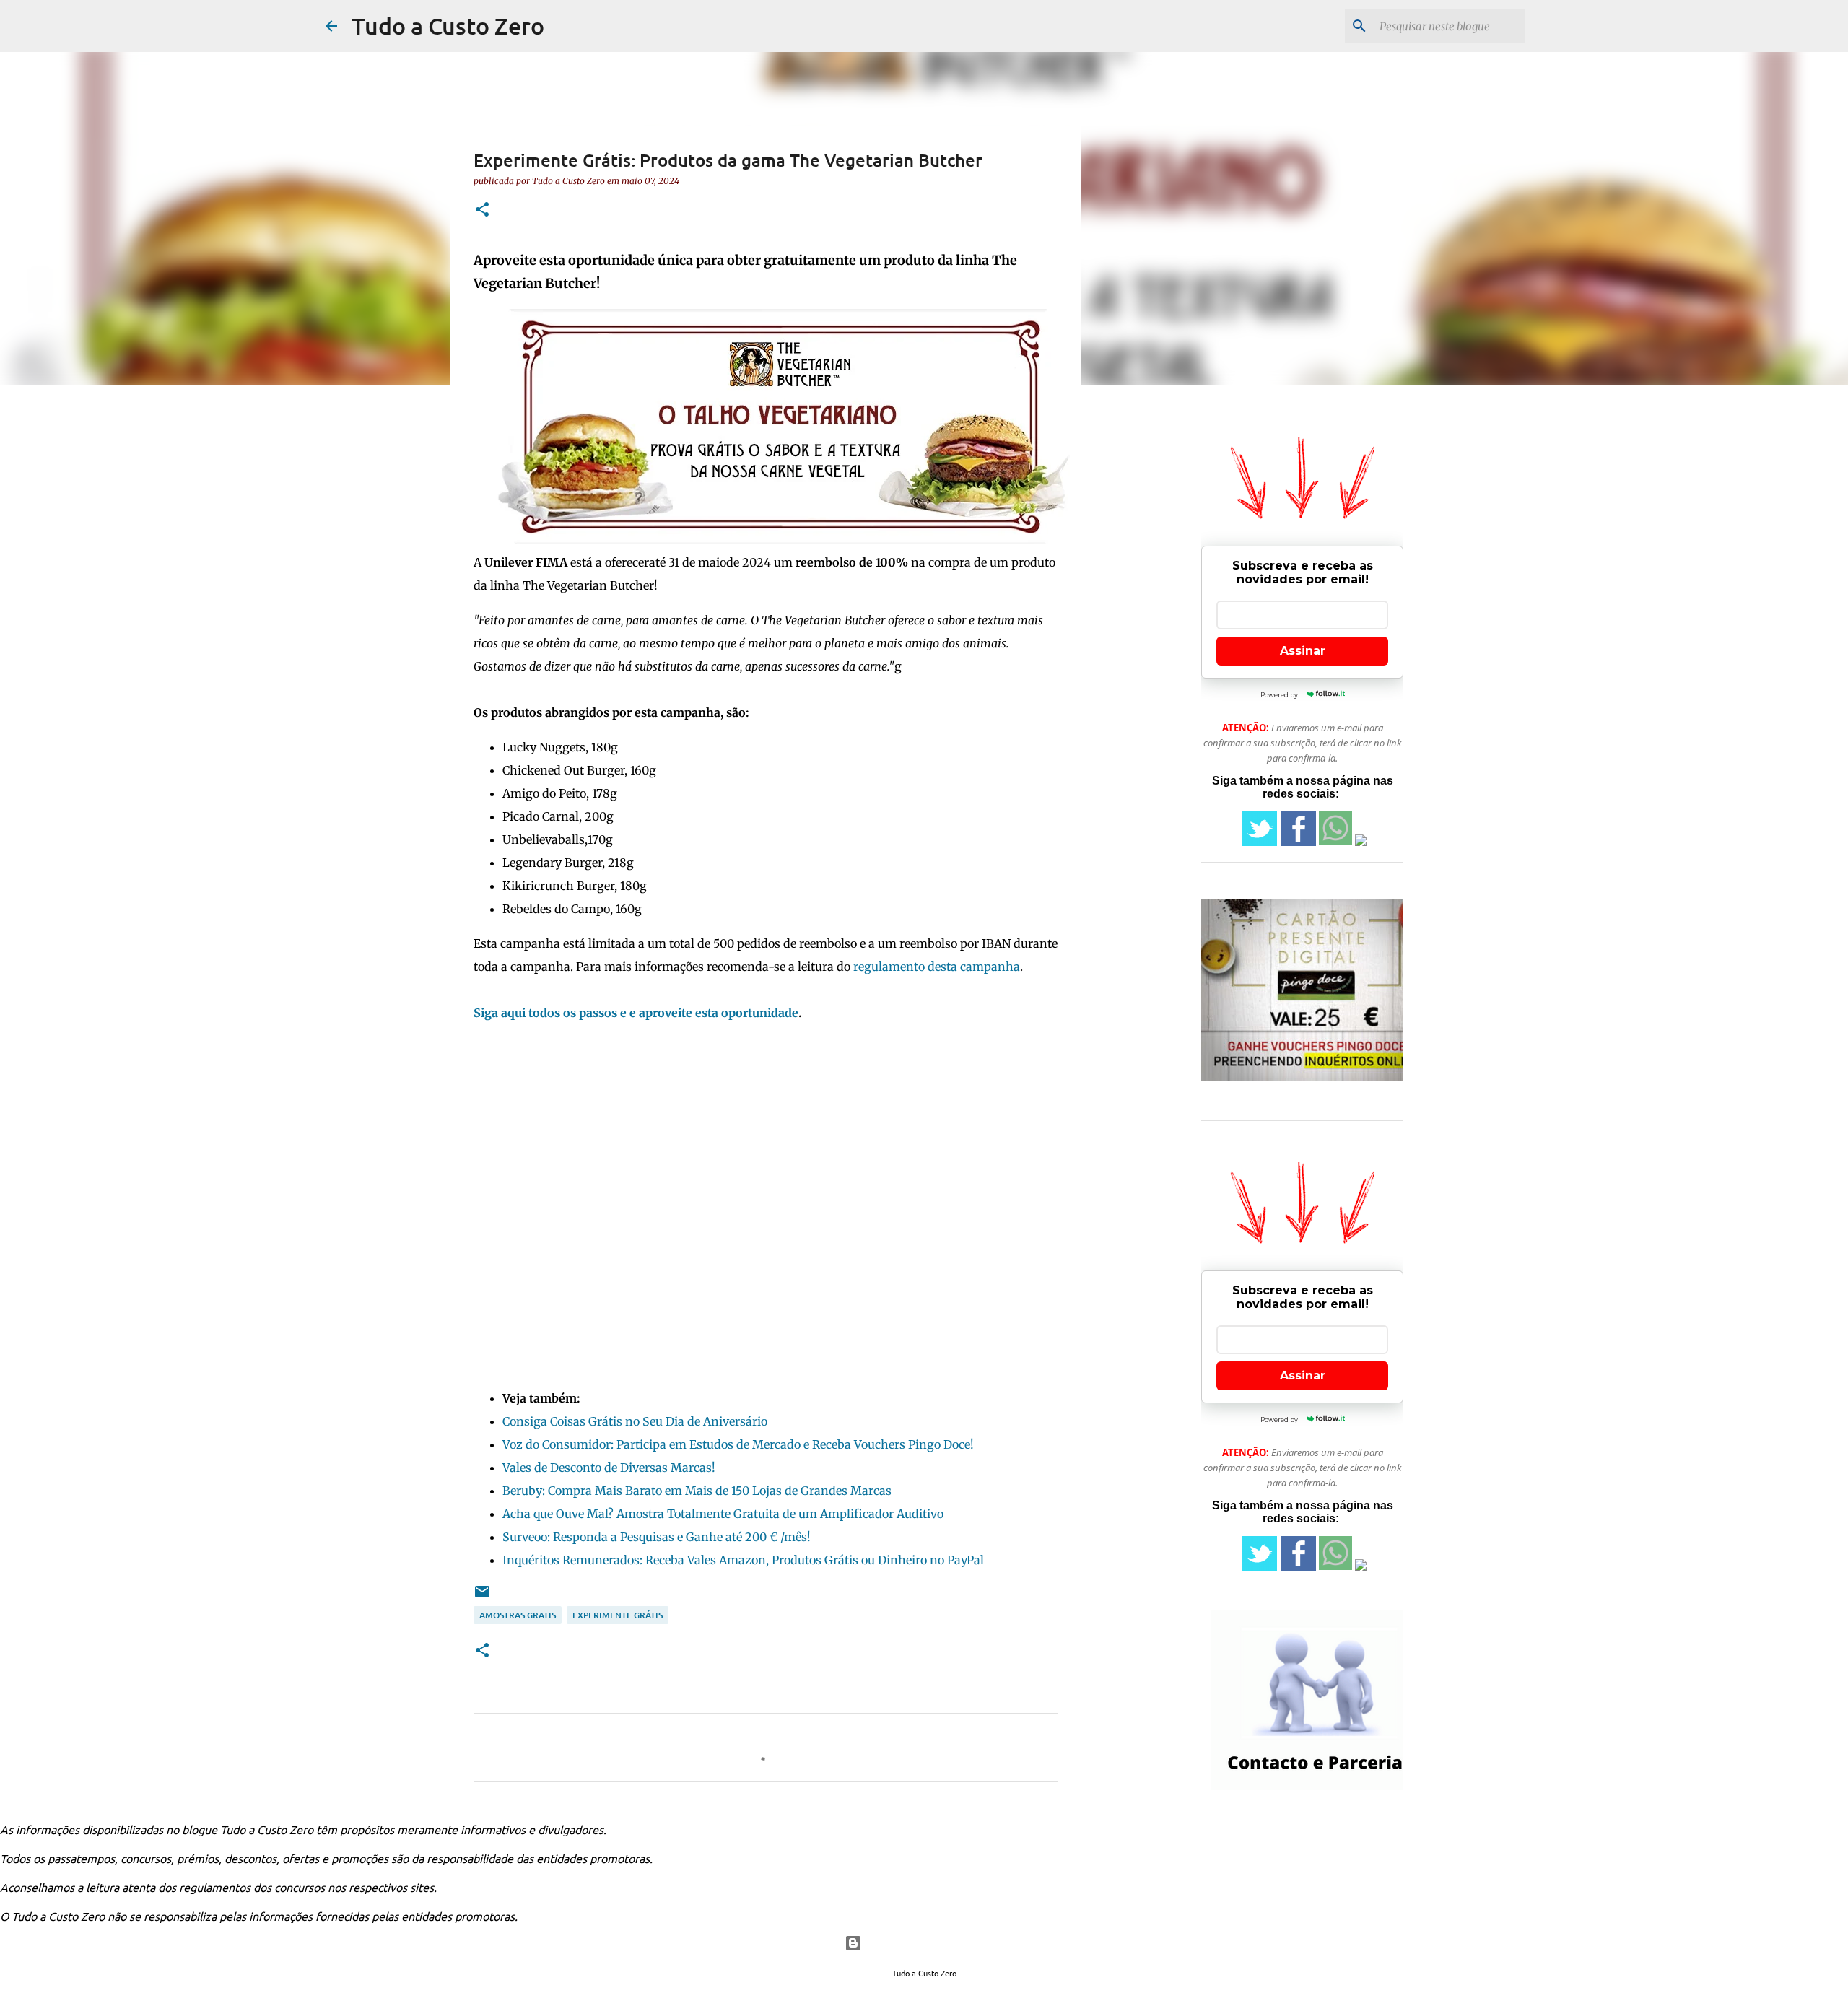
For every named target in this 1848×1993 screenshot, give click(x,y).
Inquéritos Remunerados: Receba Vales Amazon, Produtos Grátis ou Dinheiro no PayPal (743, 1560)
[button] (482, 210)
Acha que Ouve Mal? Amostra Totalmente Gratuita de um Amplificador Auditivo (723, 1514)
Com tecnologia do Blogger (933, 1943)
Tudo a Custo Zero (448, 26)
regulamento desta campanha (937, 967)
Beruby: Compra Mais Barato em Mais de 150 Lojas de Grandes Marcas (697, 1491)
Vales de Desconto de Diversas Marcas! (609, 1468)
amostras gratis (518, 1615)
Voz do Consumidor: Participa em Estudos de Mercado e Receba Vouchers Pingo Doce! (738, 1444)
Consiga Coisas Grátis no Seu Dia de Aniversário (635, 1421)
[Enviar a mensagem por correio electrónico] (482, 1597)
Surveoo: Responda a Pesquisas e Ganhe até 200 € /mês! (657, 1537)
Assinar (1303, 651)
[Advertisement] (766, 1200)
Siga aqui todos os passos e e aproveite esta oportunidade (636, 1013)
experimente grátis (618, 1615)
